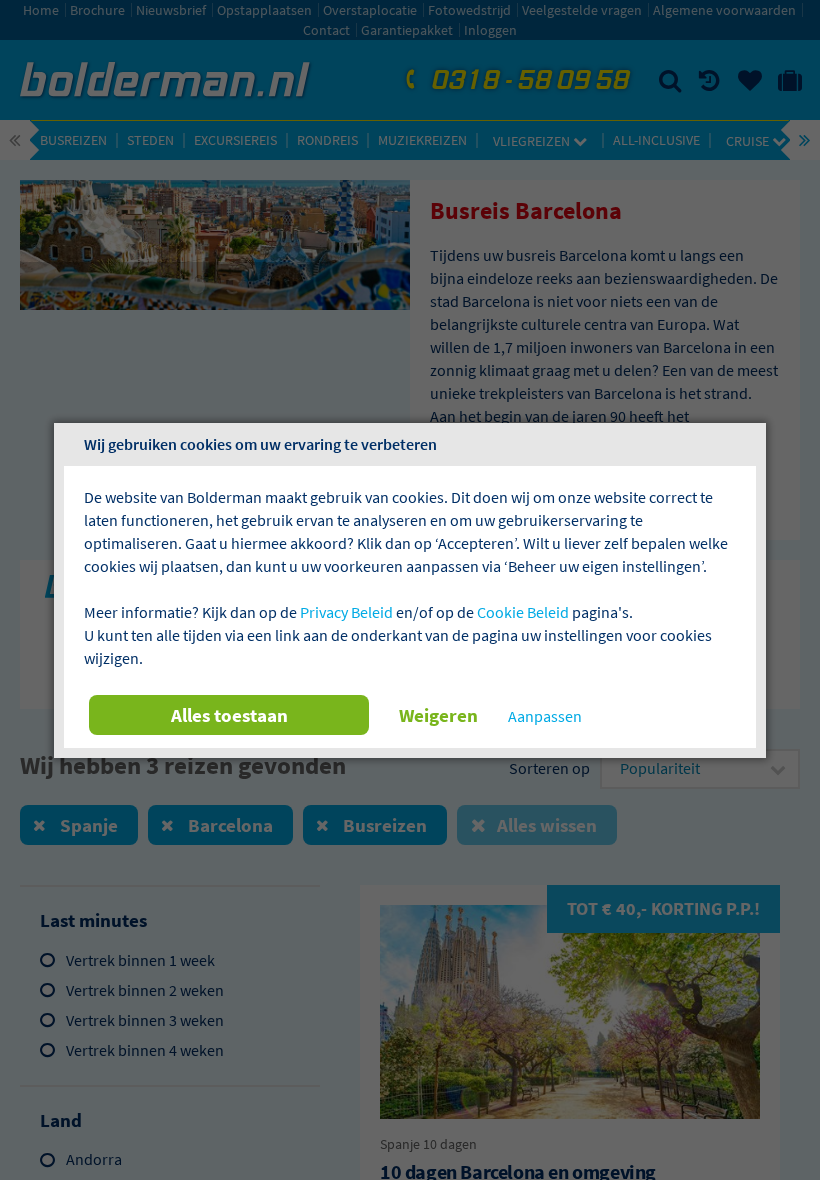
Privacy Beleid (346, 612)
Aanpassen (545, 716)
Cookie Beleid (523, 612)
